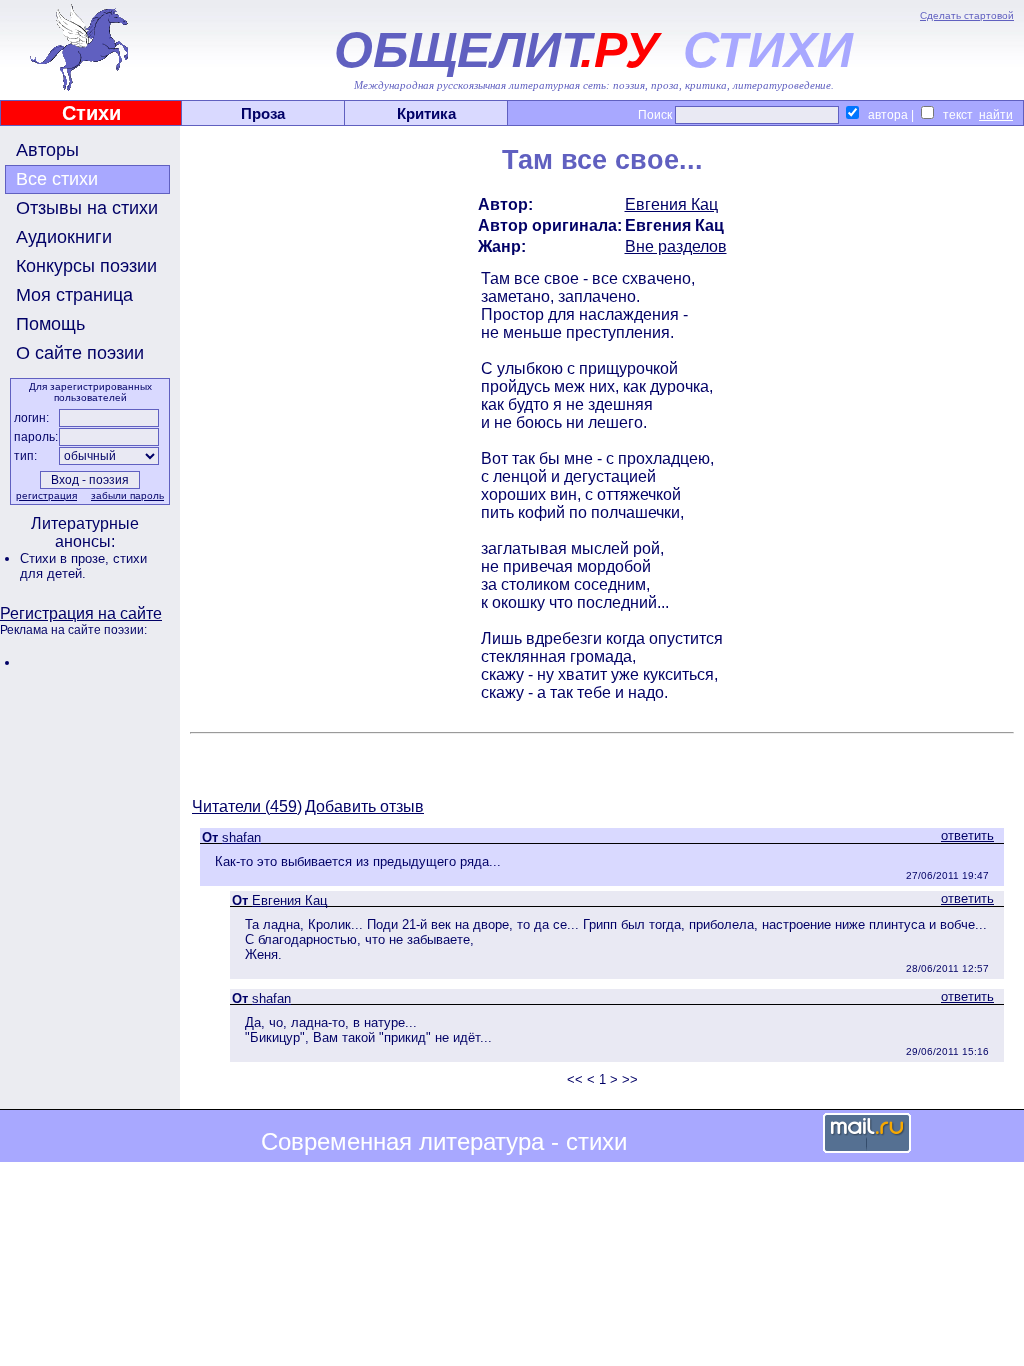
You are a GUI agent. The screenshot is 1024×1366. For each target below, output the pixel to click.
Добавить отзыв (364, 806)
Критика (426, 113)
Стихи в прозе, (66, 558)
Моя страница (74, 295)
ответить (967, 835)
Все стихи (57, 179)
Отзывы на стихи (87, 208)
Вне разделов (676, 246)
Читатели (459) (247, 806)
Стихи (91, 113)
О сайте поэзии (80, 353)
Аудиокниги (64, 237)
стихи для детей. (83, 566)
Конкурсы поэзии (86, 266)
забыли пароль (127, 495)
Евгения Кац (671, 204)
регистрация (46, 495)
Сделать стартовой (967, 15)
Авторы (47, 150)
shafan (241, 837)
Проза (263, 113)
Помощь (50, 324)
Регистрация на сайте (81, 613)
